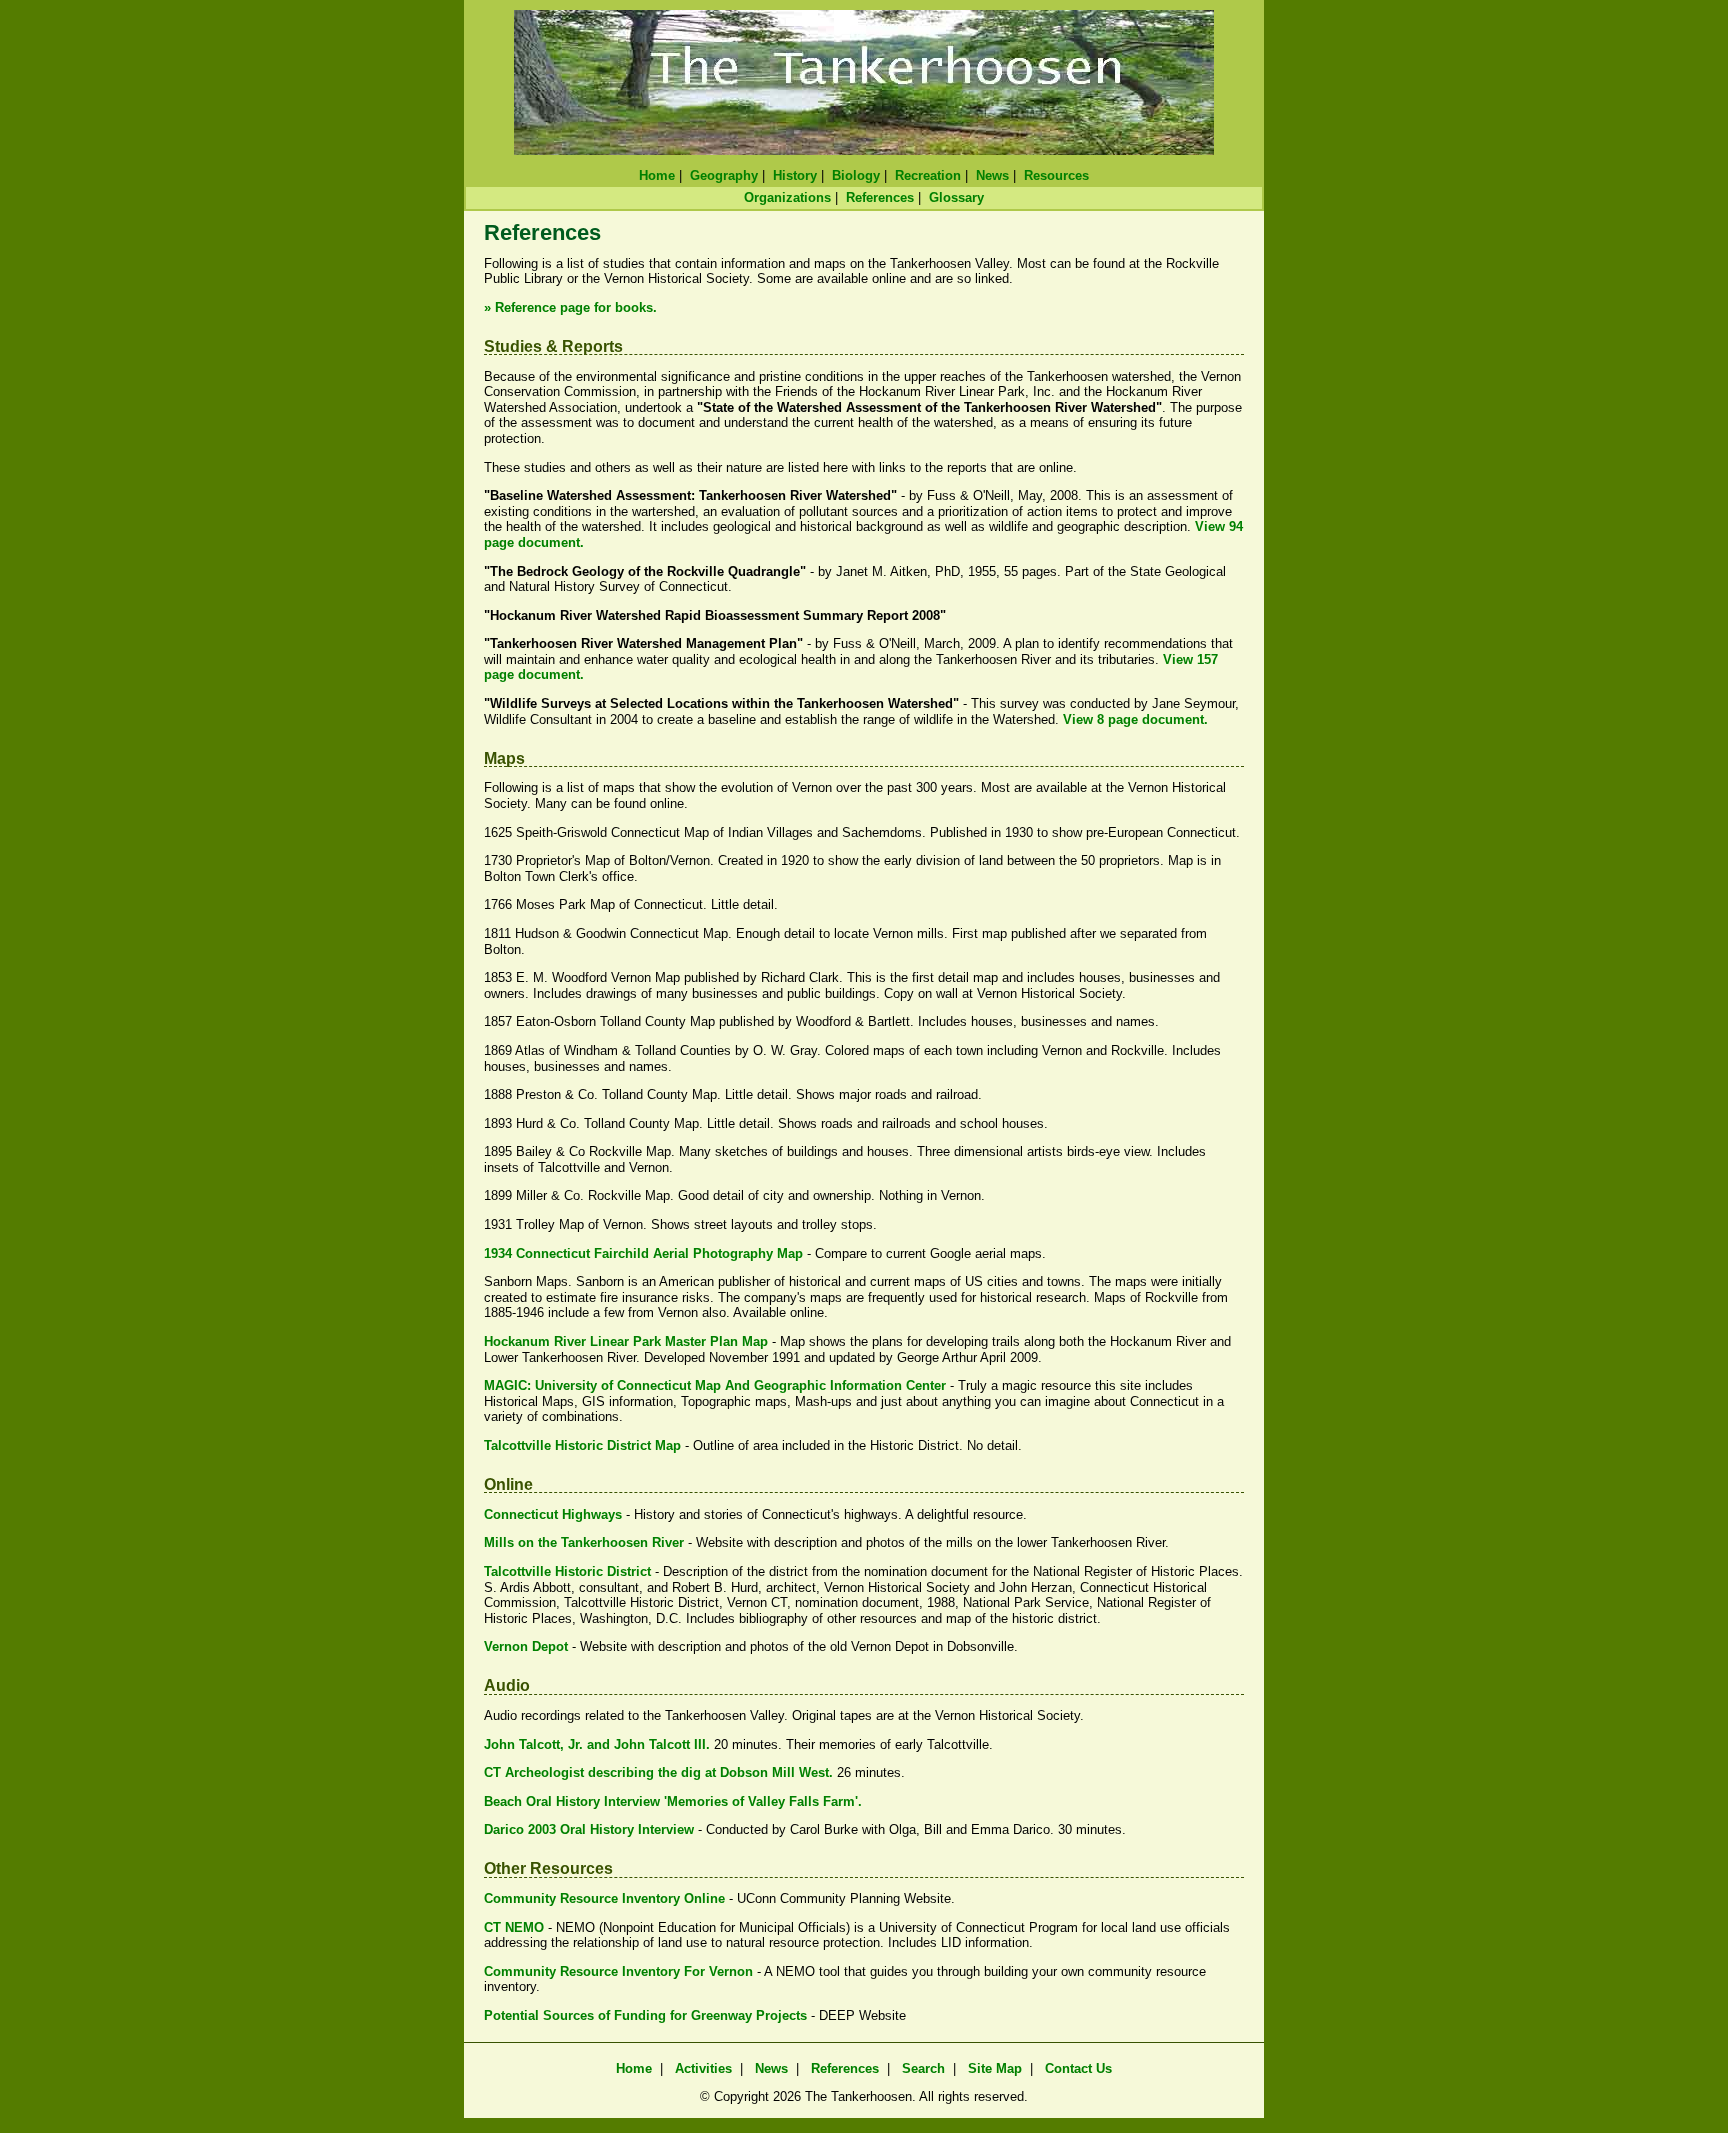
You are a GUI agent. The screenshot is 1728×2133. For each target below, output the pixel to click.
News (992, 175)
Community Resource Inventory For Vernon (618, 1971)
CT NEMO (514, 1927)
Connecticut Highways (553, 1514)
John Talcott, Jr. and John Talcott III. (597, 1744)
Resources (1056, 175)
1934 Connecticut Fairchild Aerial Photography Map (643, 1253)
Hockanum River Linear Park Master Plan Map (626, 1341)
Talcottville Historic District (567, 1571)
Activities (703, 2068)
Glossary (956, 197)
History (795, 175)
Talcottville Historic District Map (582, 1445)
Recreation (928, 175)
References (880, 197)
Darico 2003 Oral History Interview (589, 1829)
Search (923, 2068)
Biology (856, 175)
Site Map (995, 2068)
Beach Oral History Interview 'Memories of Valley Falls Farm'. (673, 1801)
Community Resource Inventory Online (604, 1898)
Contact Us (1078, 2068)
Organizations (787, 197)
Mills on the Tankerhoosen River (584, 1542)
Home (657, 175)
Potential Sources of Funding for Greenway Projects (645, 2015)
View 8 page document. (1135, 719)
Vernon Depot (526, 1646)
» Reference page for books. (570, 307)
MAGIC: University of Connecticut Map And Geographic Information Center (715, 1385)
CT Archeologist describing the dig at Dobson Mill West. (658, 1772)
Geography (724, 175)
